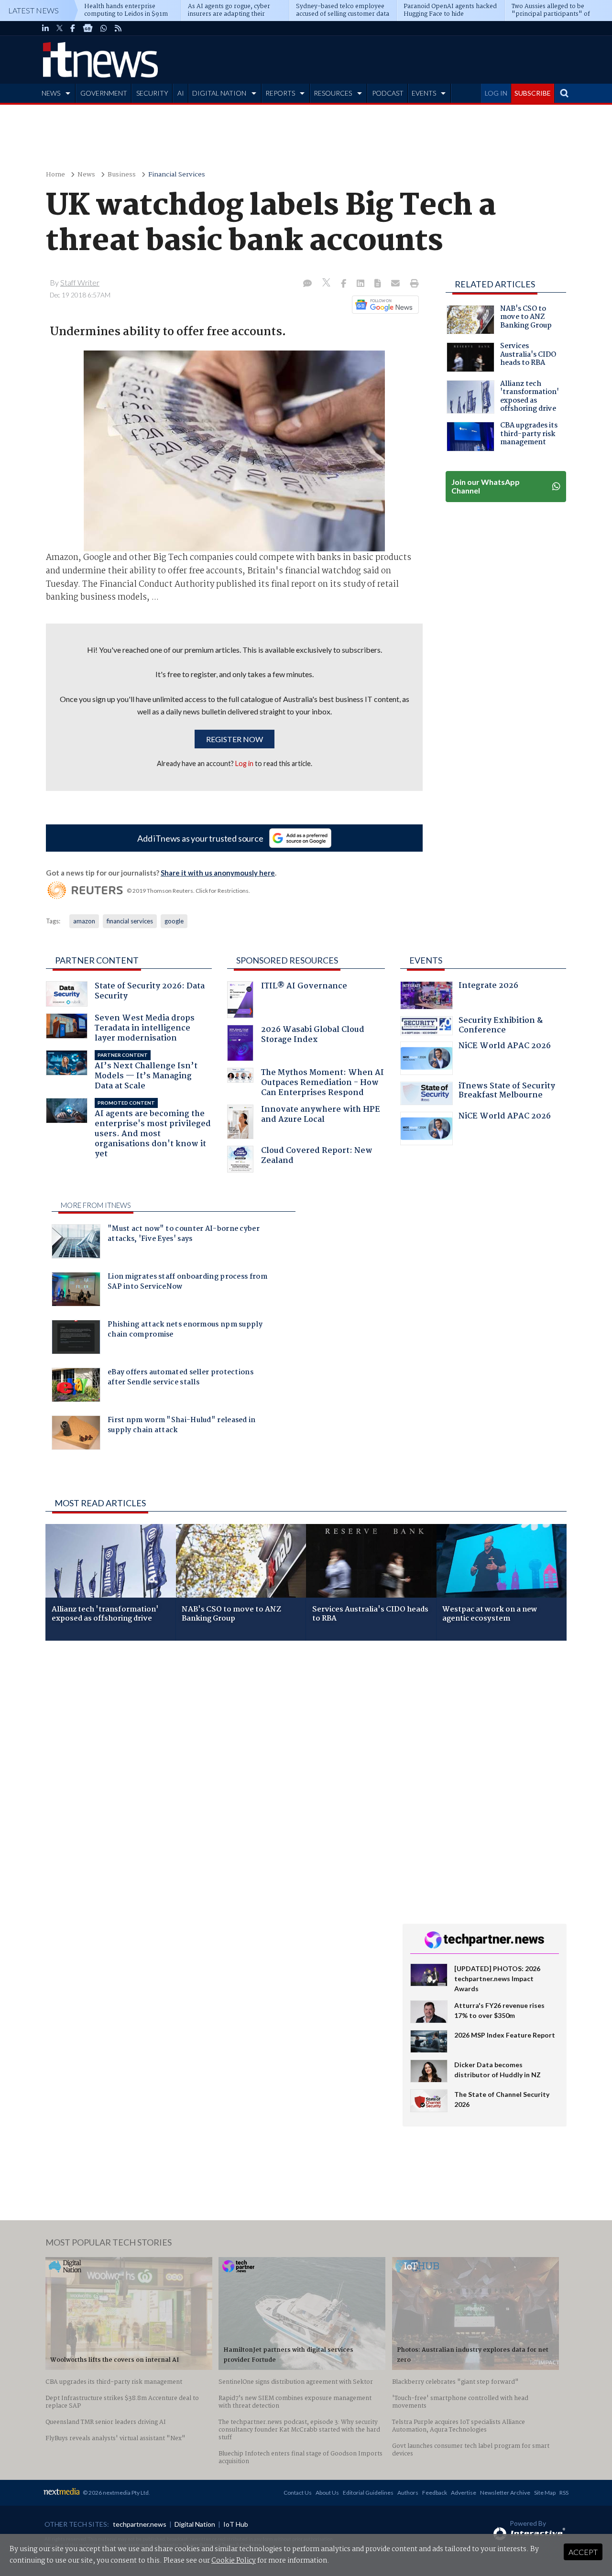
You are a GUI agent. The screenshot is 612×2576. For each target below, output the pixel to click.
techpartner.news (140, 2524)
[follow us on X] (60, 28)
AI (181, 93)
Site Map (545, 2493)
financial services (130, 921)
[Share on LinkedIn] (361, 284)
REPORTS (280, 93)
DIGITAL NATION (219, 93)
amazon (84, 921)
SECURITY (152, 93)
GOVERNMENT (104, 93)
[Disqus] (217, 1776)
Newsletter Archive (505, 2493)
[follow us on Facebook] (73, 28)
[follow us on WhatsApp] (104, 28)
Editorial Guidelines (368, 2493)
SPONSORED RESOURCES (287, 960)
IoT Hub (236, 2524)
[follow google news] (88, 28)
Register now (235, 739)
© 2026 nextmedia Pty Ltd (116, 2493)
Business (122, 175)
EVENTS (424, 93)
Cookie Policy (234, 2561)
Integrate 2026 (488, 987)
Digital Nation (195, 2524)
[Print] (412, 284)
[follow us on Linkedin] (45, 28)
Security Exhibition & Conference (501, 1026)
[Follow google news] (383, 305)
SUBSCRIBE (533, 93)
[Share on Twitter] (327, 284)
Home (55, 175)
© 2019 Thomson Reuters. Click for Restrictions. (188, 891)
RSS (564, 2493)
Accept (583, 2552)
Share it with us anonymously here (218, 873)
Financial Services (177, 175)
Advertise (464, 2493)
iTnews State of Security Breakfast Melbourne (507, 1092)
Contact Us (298, 2493)
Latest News (33, 10)
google (174, 921)
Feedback (435, 2493)
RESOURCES (333, 93)
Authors (408, 2493)
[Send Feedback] (378, 284)
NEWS (51, 93)
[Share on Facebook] (344, 284)
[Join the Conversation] (307, 284)
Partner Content (97, 960)
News (86, 175)
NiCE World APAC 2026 (505, 1047)
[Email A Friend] (396, 284)
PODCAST (388, 93)
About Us (327, 2493)
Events (426, 960)
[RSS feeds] (118, 28)
